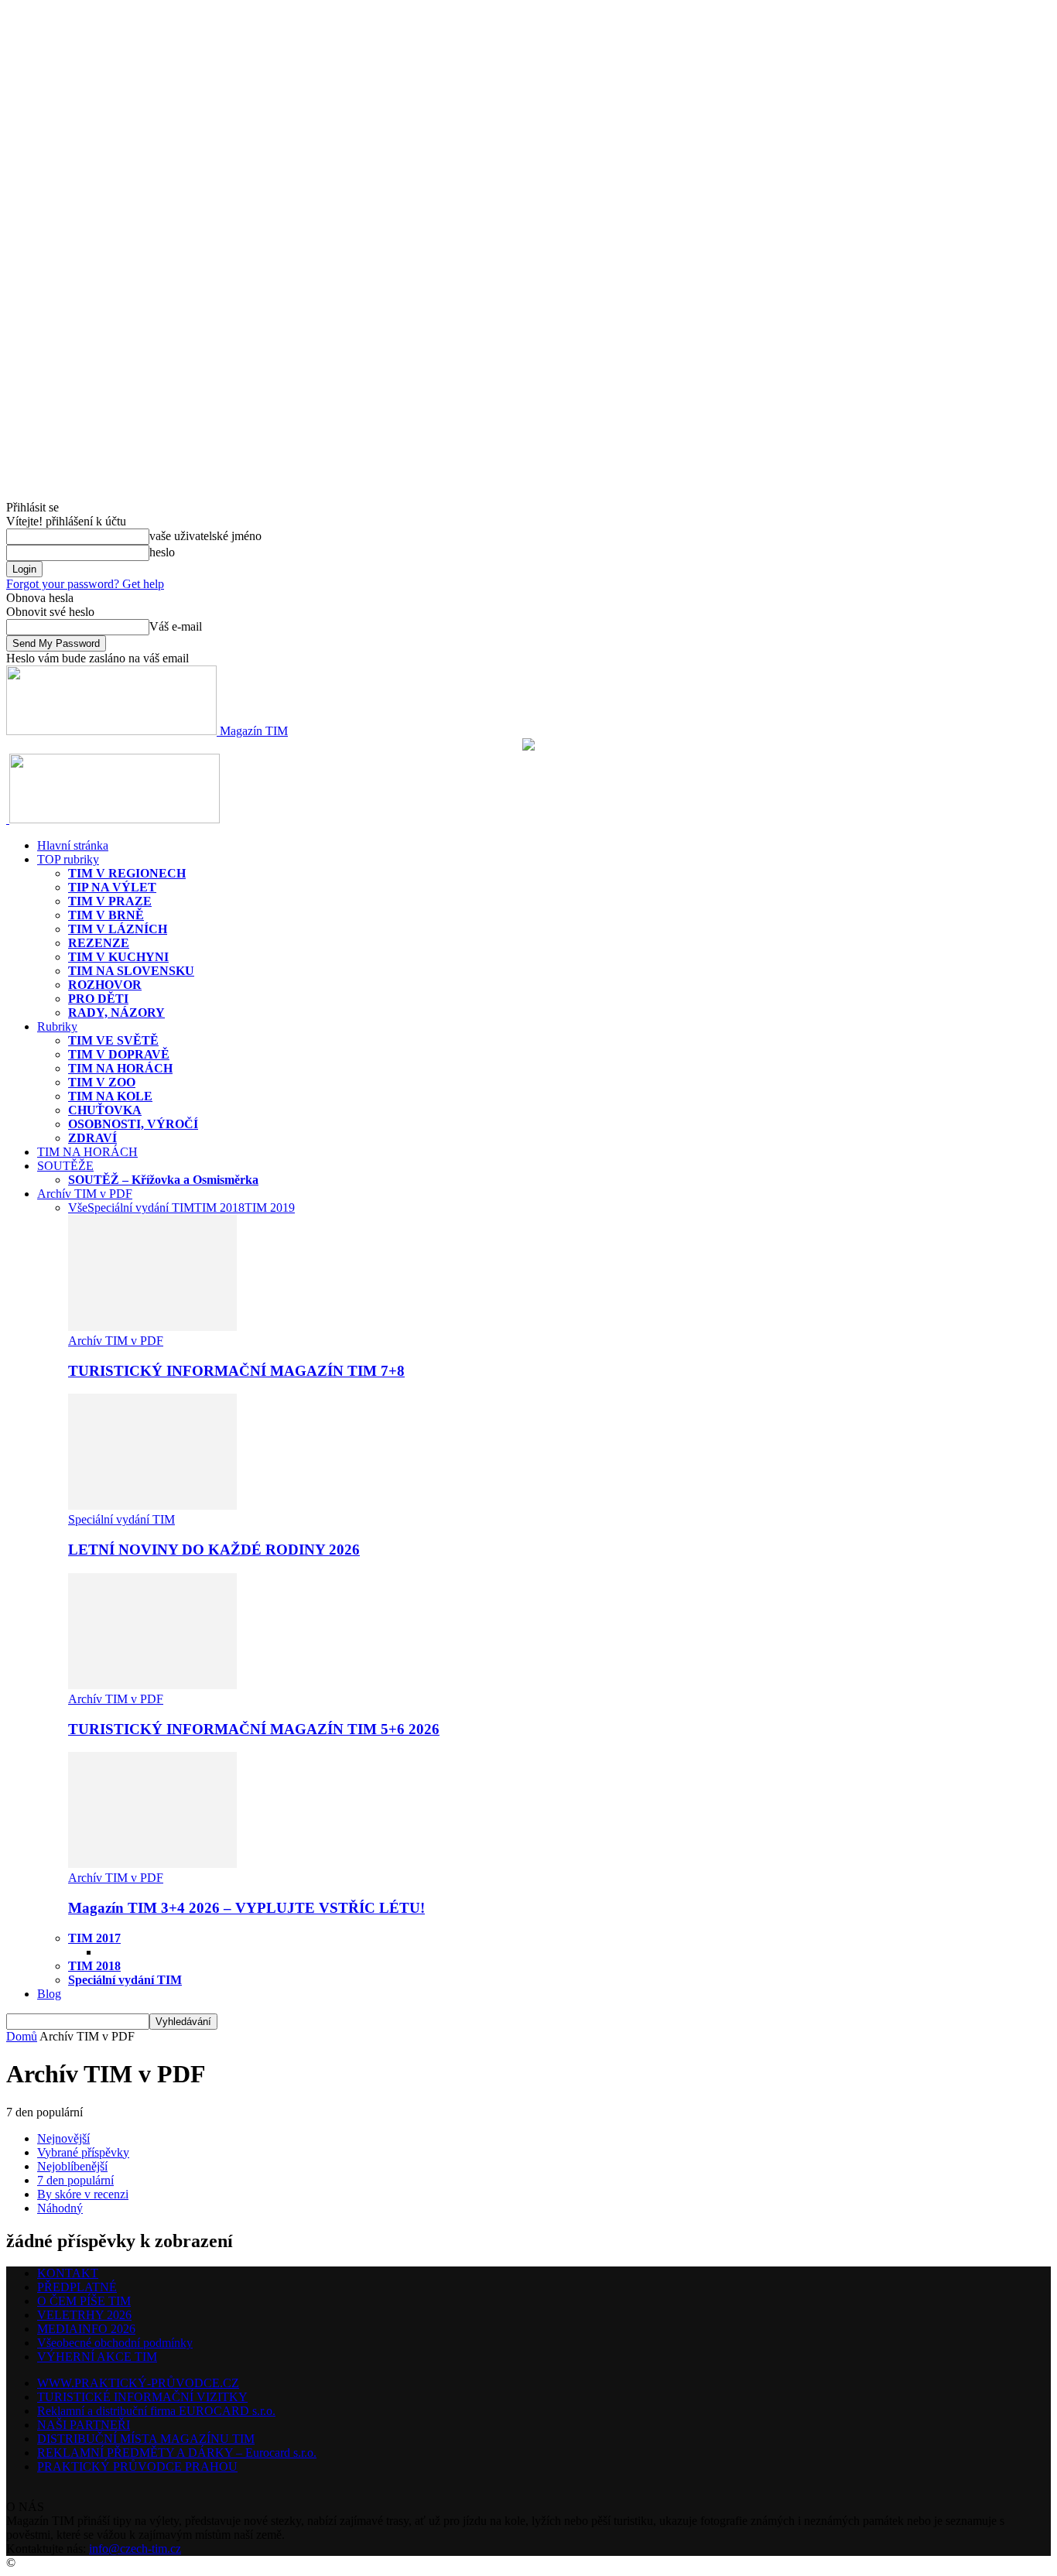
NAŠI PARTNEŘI (84, 2425)
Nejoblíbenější (72, 2166)
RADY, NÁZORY (116, 1013)
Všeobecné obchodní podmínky (115, 2343)
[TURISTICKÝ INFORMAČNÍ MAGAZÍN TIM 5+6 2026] (152, 1685)
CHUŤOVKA (105, 1110)
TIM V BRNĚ (106, 915)
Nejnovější (63, 2138)
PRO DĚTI (98, 999)
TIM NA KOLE (110, 1096)
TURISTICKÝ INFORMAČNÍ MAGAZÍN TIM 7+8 (236, 1371)
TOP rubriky (68, 859)
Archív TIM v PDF (85, 1194)
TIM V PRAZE (110, 901)
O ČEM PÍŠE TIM (84, 2301)
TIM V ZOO (102, 1082)
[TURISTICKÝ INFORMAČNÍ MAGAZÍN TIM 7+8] (152, 1327)
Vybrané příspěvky (83, 2152)
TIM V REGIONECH (127, 873)
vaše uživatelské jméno (205, 536)
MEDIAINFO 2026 (86, 2329)
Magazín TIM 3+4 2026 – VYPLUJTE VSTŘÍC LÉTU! (246, 1908)
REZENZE (99, 943)
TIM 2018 (219, 1208)
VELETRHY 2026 (84, 2315)
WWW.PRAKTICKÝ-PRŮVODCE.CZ (138, 2383)
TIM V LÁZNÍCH (118, 929)
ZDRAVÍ (92, 1138)
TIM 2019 (270, 1208)
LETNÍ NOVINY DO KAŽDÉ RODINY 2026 (214, 1550)
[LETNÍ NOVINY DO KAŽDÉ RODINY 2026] (152, 1505)
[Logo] (8, 819)
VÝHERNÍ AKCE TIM (97, 2357)
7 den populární (75, 2180)
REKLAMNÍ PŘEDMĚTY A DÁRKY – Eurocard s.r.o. (177, 2453)
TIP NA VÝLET (112, 887)
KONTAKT (68, 2273)
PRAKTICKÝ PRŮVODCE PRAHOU (137, 2467)
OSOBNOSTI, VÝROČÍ (133, 1124)
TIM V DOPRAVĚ (119, 1054)
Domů (22, 2036)
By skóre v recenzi (83, 2194)
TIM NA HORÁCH (120, 1068)
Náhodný (60, 2208)
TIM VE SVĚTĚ (113, 1040)
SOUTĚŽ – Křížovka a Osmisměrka (163, 1180)
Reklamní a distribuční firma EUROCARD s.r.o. (156, 2411)
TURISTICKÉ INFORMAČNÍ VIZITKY (142, 2397)
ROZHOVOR (105, 985)
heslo (162, 552)
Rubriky (57, 1026)
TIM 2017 (94, 1938)
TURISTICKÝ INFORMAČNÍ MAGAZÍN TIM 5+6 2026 (254, 1729)
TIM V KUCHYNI (118, 957)
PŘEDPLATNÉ (77, 2287)
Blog (49, 1994)
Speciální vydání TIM (141, 1208)
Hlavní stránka (73, 845)
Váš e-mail (176, 626)
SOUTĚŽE (65, 1166)
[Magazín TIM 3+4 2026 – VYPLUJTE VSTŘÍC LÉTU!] (152, 1864)
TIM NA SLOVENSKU (131, 971)
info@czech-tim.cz (135, 2549)
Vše (78, 1208)
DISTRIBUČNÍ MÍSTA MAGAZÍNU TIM (146, 2439)
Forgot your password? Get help (85, 584)
